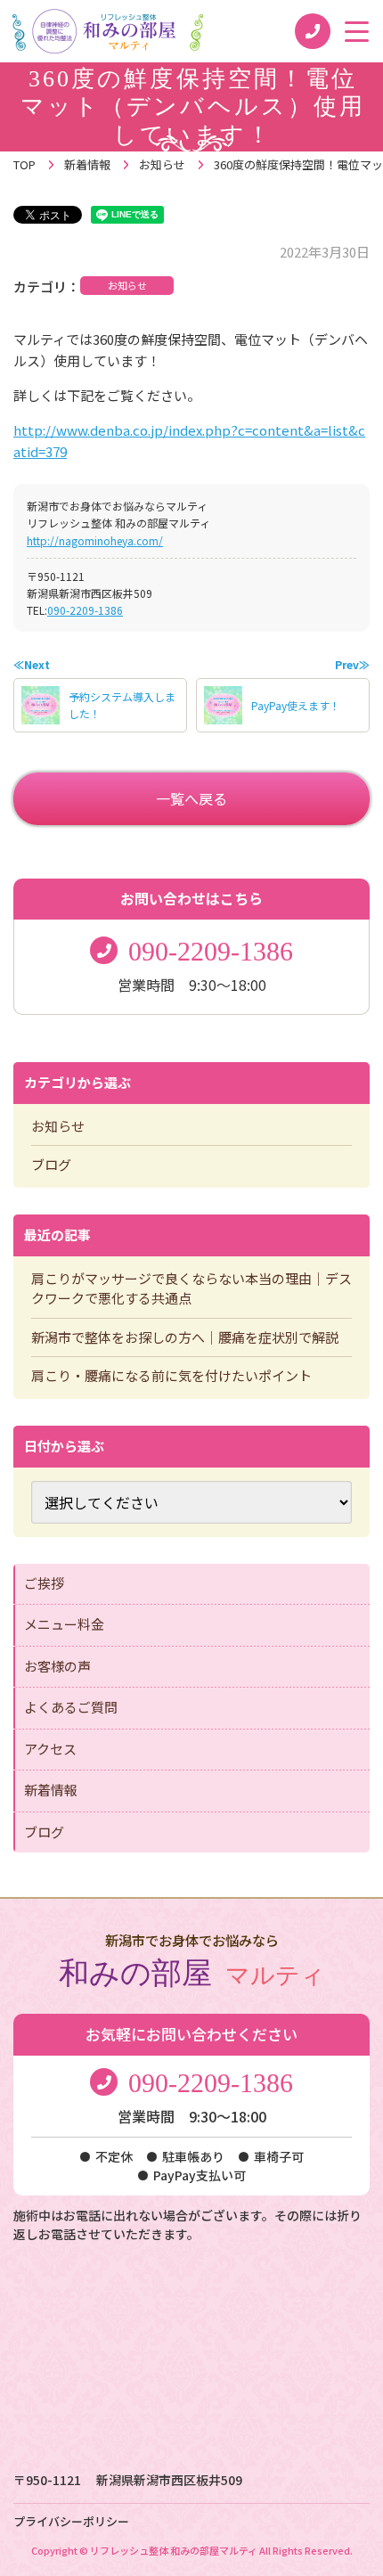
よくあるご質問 (71, 1707)
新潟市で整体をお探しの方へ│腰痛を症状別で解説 (185, 1337)
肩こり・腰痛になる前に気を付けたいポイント (171, 1375)
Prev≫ (352, 664)
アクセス (50, 1749)
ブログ (51, 1164)
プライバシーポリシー (71, 2521)
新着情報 (51, 1790)
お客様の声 (57, 1666)
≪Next (32, 664)
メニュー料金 (64, 1624)
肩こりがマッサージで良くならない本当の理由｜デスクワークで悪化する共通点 (191, 1288)
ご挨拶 (44, 1583)
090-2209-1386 (85, 610)
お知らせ (127, 285)
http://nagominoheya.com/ (95, 540)
